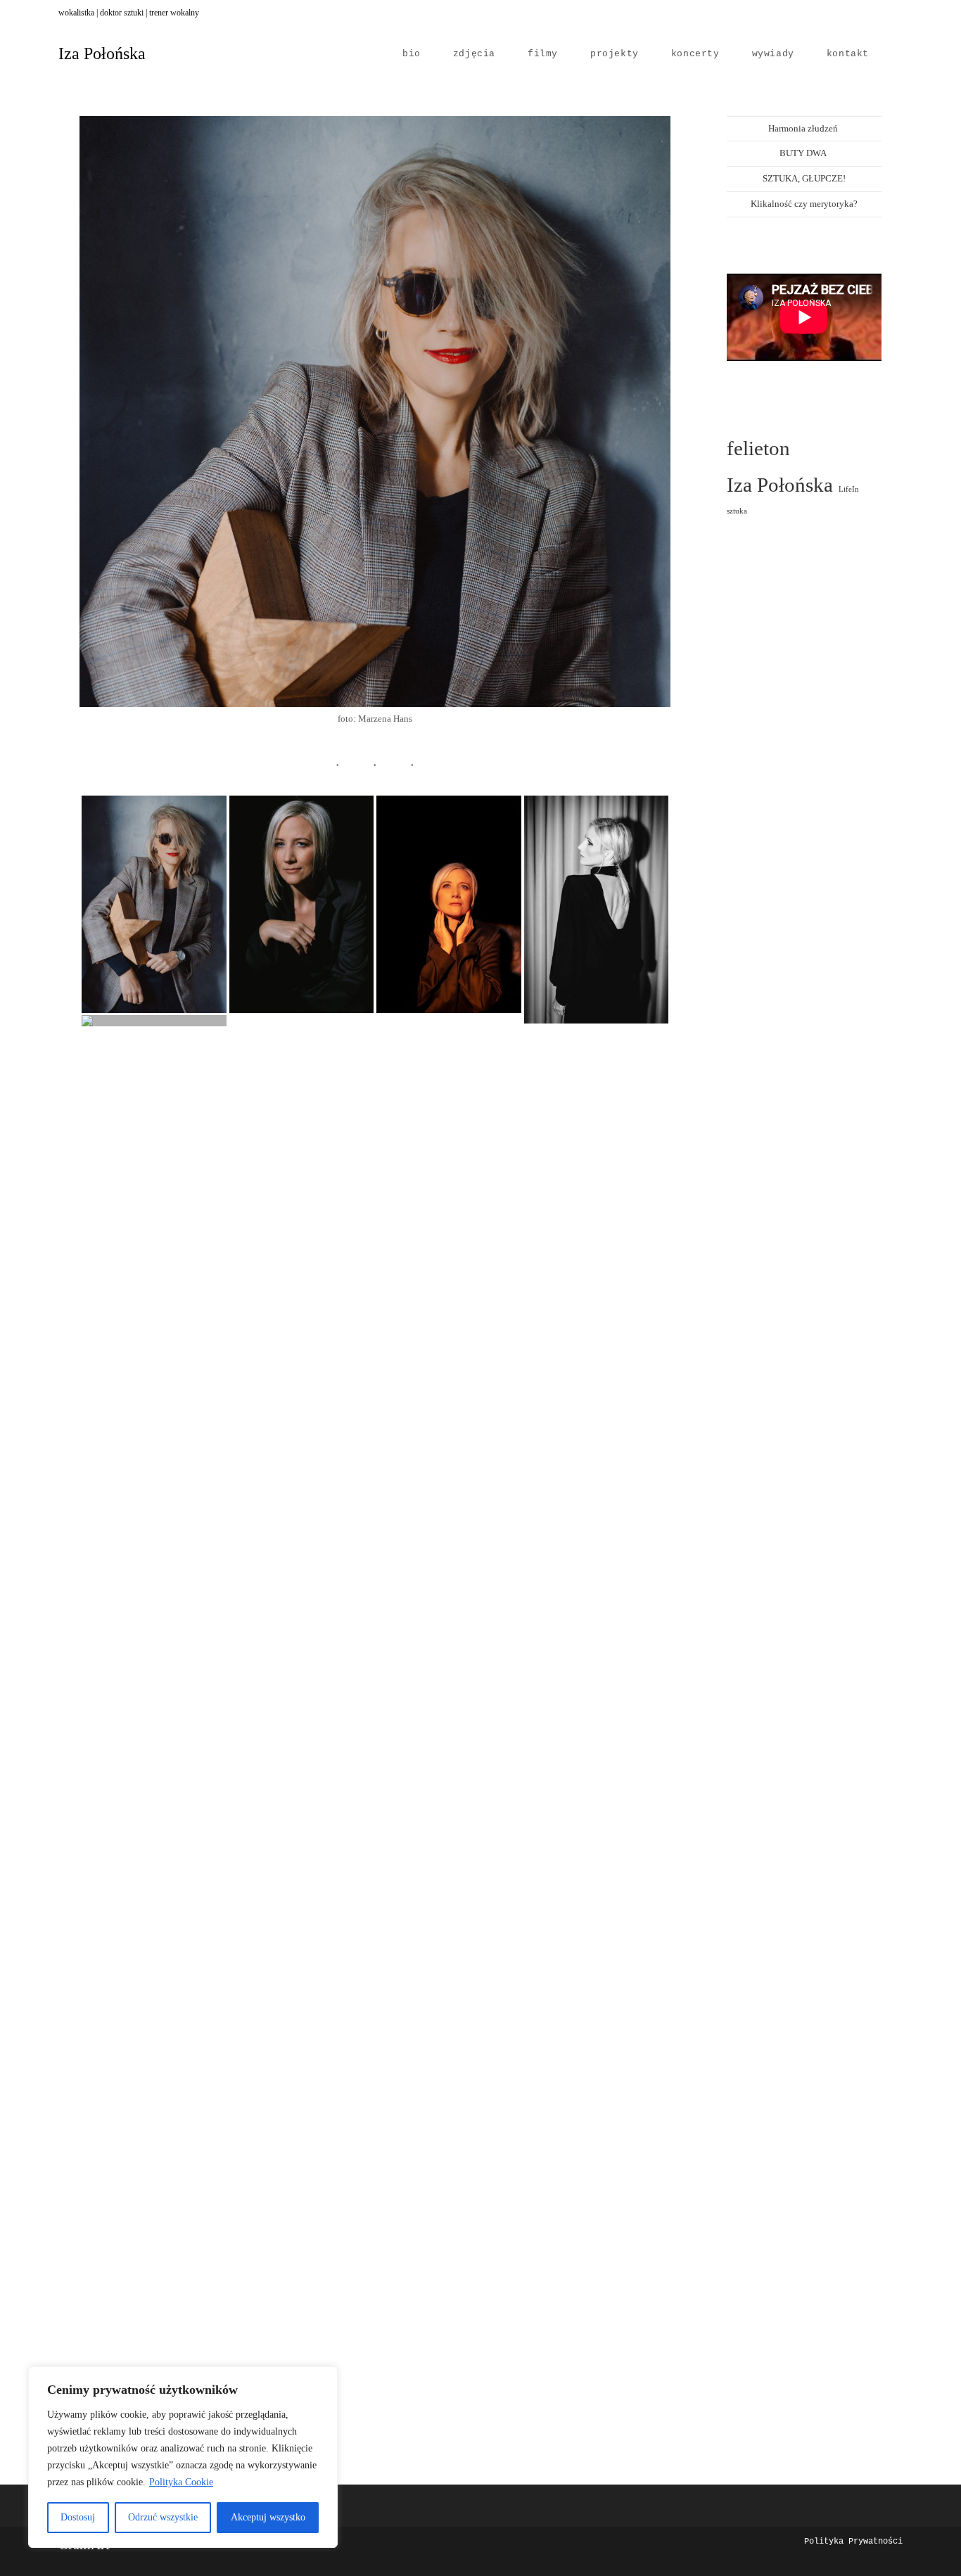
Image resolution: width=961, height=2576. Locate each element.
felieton (758, 448)
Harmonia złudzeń (804, 128)
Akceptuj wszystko (268, 2517)
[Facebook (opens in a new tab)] (852, 13)
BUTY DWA (804, 153)
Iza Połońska (102, 53)
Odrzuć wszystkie (163, 2517)
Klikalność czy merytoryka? (804, 204)
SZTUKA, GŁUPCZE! (804, 178)
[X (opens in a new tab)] (836, 13)
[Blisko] (323, 2378)
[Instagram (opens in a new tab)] (867, 13)
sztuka (737, 511)
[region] (183, 2457)
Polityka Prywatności (853, 2542)
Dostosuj (78, 2517)
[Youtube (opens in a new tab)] (883, 13)
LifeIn (849, 489)
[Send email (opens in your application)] (897, 13)
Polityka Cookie (181, 2482)
